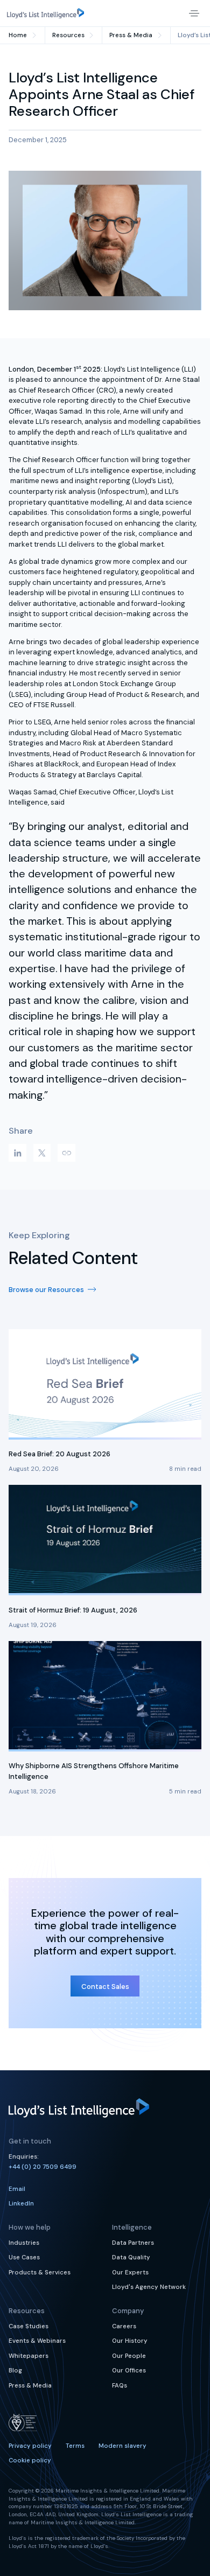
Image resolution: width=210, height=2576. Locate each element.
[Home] (45, 13)
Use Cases (24, 2257)
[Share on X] (42, 1153)
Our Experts (130, 2273)
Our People (129, 2356)
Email (17, 2189)
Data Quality (131, 2257)
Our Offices (129, 2371)
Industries (24, 2243)
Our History (130, 2341)
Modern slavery (122, 2446)
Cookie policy (30, 2460)
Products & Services (40, 2273)
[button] (194, 13)
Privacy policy (30, 2446)
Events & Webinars (37, 2341)
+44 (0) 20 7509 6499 (43, 2167)
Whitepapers (29, 2356)
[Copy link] (66, 1153)
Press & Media (30, 2386)
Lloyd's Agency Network (149, 2287)
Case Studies (29, 2326)
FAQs (120, 2386)
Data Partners (133, 2243)
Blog (15, 2371)
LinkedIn (21, 2204)
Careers (124, 2326)
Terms (75, 2446)
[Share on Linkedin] (17, 1153)
